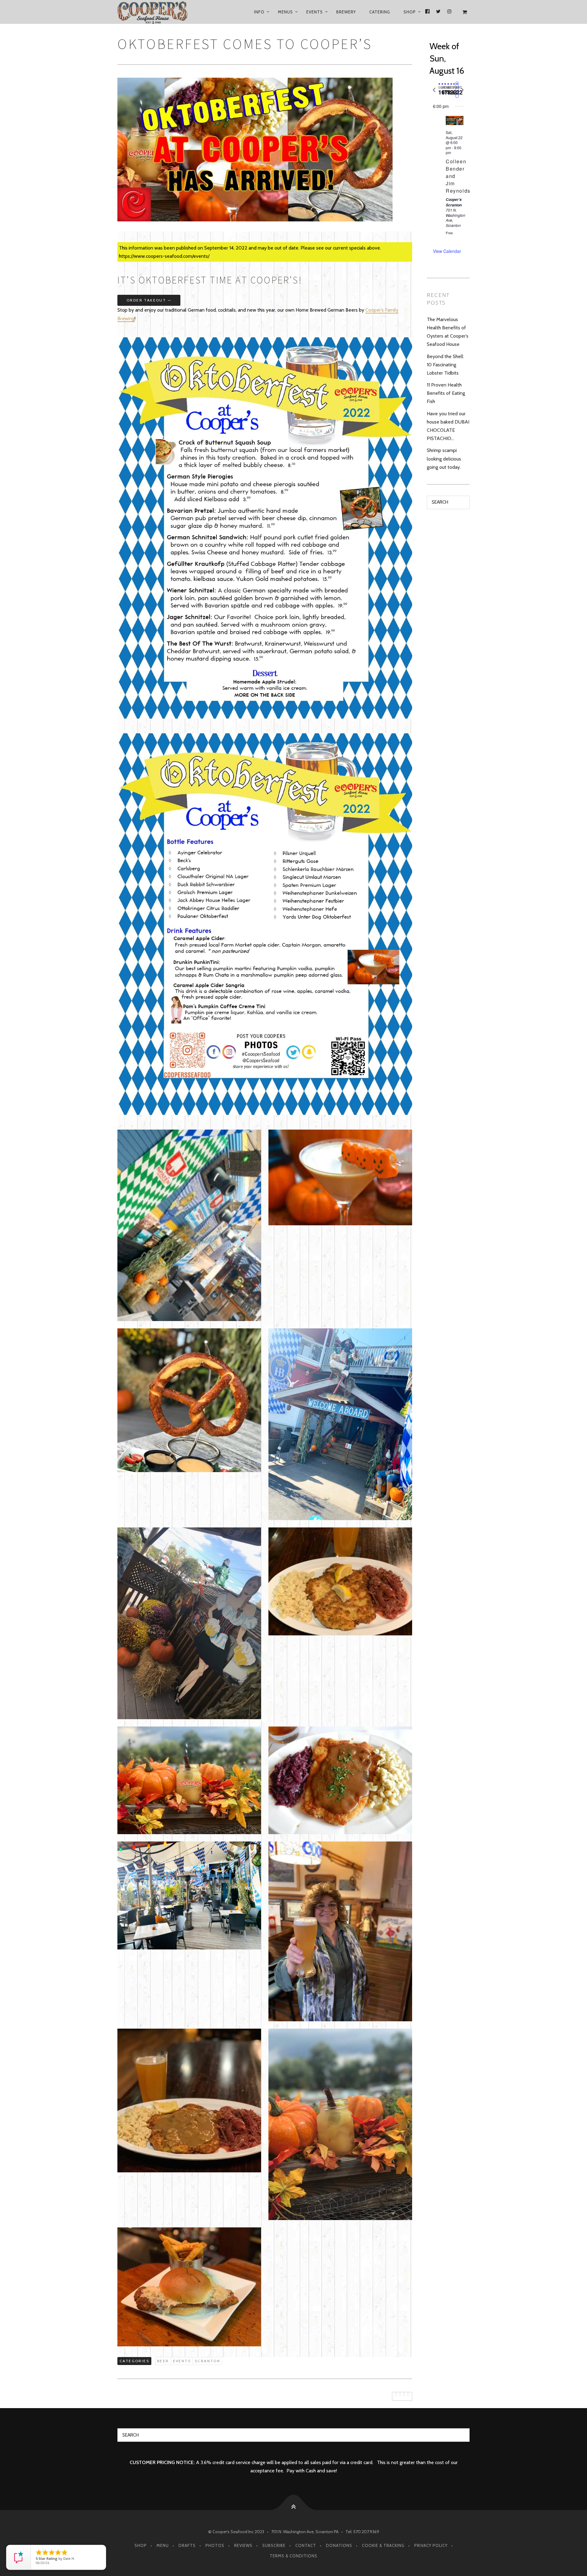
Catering (380, 12)
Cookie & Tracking (383, 2545)
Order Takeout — (149, 300)
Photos (215, 2545)
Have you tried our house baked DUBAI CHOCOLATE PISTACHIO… (448, 426)
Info (259, 12)
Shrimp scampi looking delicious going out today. (444, 459)
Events (315, 12)
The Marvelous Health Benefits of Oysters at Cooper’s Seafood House (448, 332)
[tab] (439, 90)
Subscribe (274, 2545)
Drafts (187, 2545)
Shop (410, 12)
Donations (339, 2545)
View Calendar (447, 251)
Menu (163, 2545)
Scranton (207, 2361)
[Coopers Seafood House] (160, 12)
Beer (163, 2361)
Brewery (346, 12)
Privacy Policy (431, 2545)
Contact (306, 2545)
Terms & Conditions (293, 2556)
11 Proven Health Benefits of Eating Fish (446, 393)
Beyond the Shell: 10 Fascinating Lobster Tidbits (445, 365)
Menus (285, 12)
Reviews (243, 2545)
